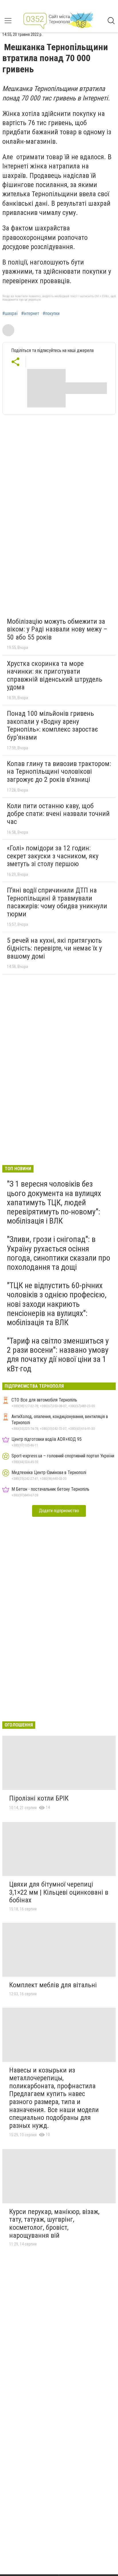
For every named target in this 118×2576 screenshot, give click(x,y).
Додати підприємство (59, 1511)
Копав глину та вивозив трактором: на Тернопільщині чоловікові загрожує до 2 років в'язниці (59, 772)
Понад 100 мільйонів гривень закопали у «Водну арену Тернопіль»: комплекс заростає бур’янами (52, 725)
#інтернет (30, 314)
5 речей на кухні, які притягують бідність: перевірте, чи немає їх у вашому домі (54, 948)
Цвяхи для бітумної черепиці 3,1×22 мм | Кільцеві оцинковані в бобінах (59, 1892)
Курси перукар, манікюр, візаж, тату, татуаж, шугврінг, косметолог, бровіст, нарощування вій (54, 2224)
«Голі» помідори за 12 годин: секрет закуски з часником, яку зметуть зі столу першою (53, 856)
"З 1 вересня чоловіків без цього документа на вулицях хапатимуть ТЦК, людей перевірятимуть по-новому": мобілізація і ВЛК (54, 1202)
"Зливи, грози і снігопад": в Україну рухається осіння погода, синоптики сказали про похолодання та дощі (59, 1253)
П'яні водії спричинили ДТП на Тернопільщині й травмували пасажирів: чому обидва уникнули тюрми (57, 902)
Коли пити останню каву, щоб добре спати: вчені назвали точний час (58, 814)
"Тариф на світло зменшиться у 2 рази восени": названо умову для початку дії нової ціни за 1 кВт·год (58, 1355)
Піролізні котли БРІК (39, 1798)
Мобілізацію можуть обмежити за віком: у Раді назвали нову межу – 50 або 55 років (57, 629)
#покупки (51, 314)
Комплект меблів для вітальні (53, 1985)
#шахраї (10, 314)
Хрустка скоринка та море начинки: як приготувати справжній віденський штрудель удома (55, 675)
